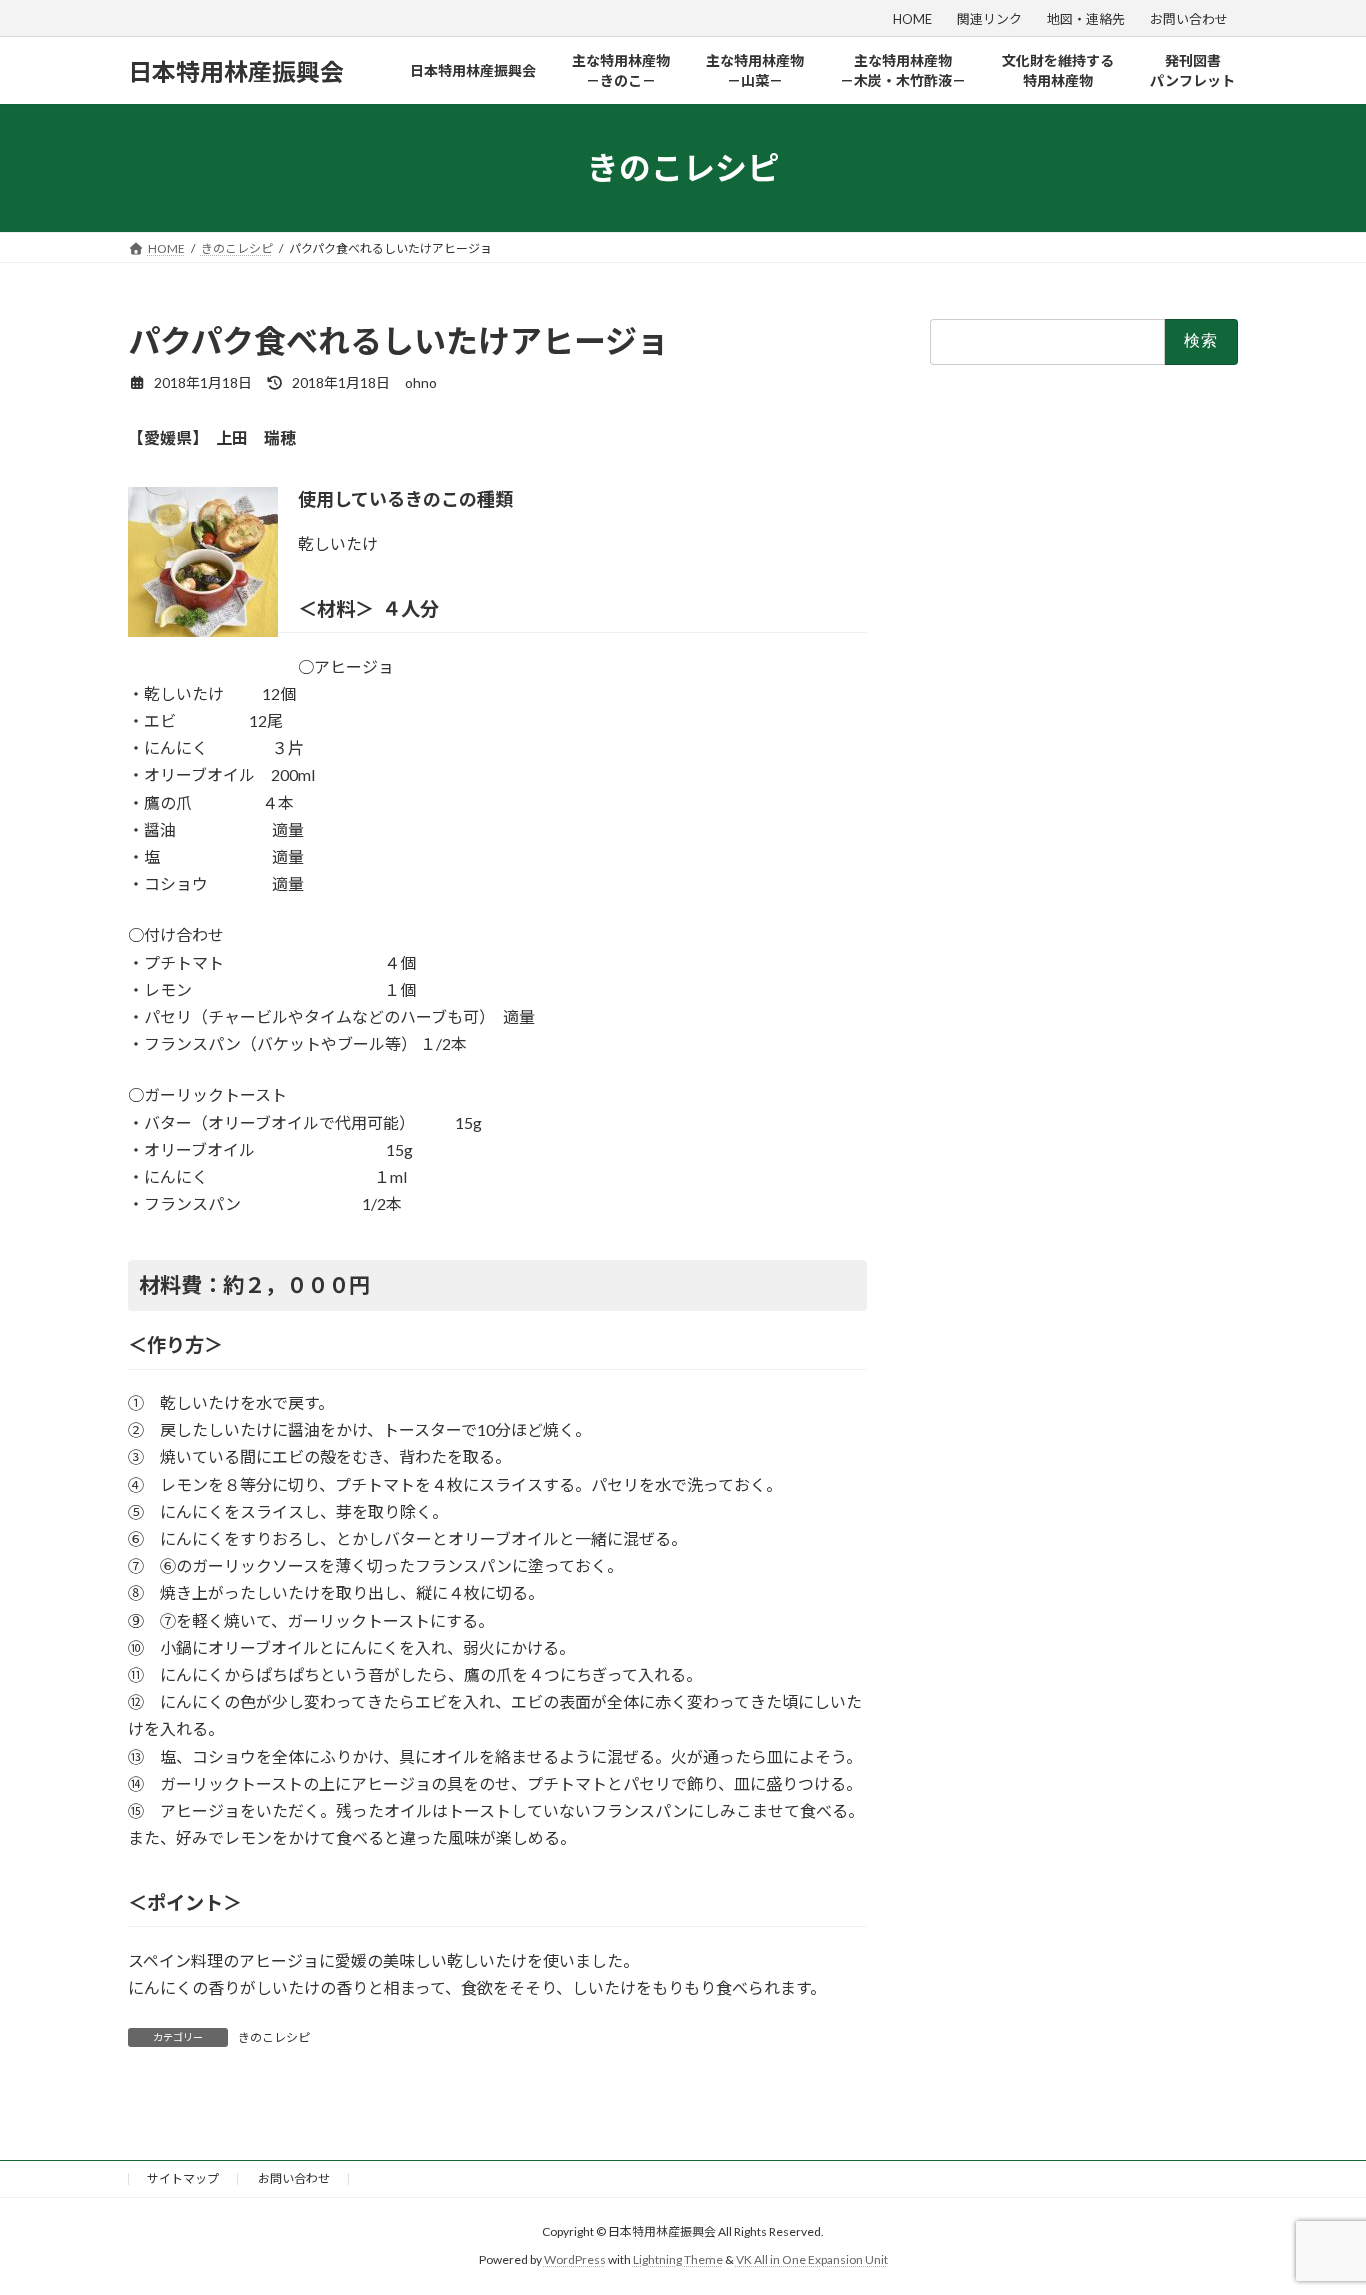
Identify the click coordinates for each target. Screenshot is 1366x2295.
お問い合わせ (1189, 19)
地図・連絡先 (1086, 19)
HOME (912, 19)
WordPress (575, 2260)
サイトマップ (183, 2178)
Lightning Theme (678, 2260)
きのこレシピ (274, 2037)
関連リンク (989, 19)
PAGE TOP (1315, 2207)
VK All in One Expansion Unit (812, 2260)
